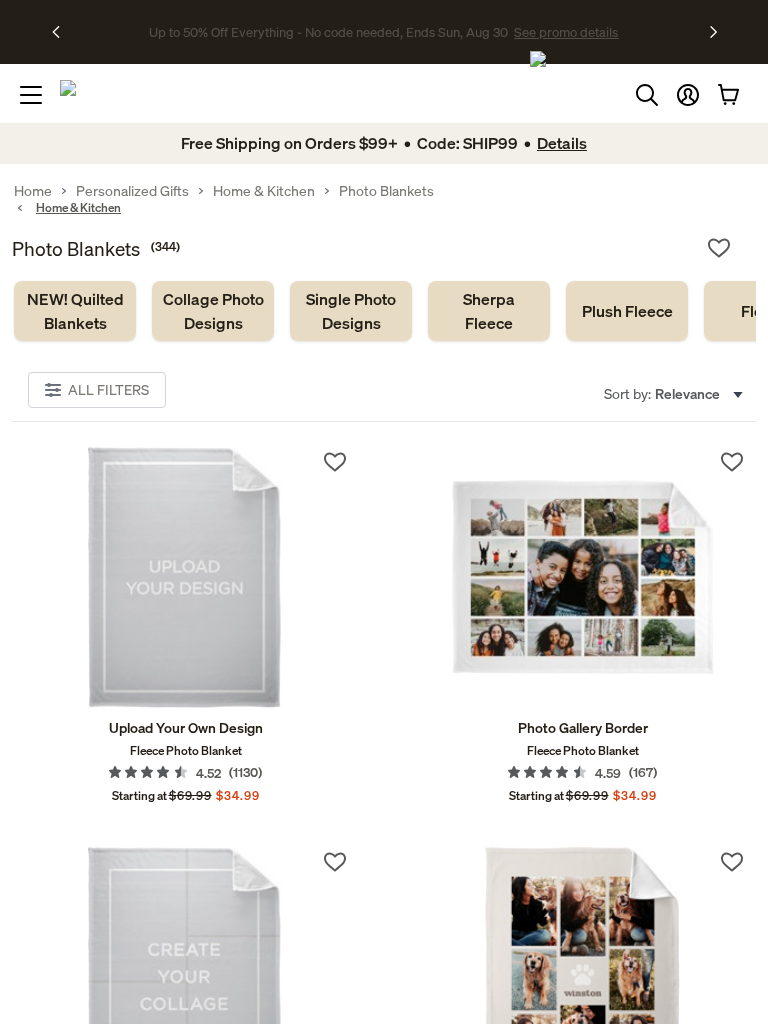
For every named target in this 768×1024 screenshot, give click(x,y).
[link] (75, 311)
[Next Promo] (713, 32)
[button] (688, 95)
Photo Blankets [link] (386, 191)
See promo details (559, 32)
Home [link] (33, 191)
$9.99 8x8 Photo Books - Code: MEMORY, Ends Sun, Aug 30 (328, 32)
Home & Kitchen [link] (264, 191)
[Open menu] (31, 95)
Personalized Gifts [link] (132, 191)
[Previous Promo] (62, 32)
